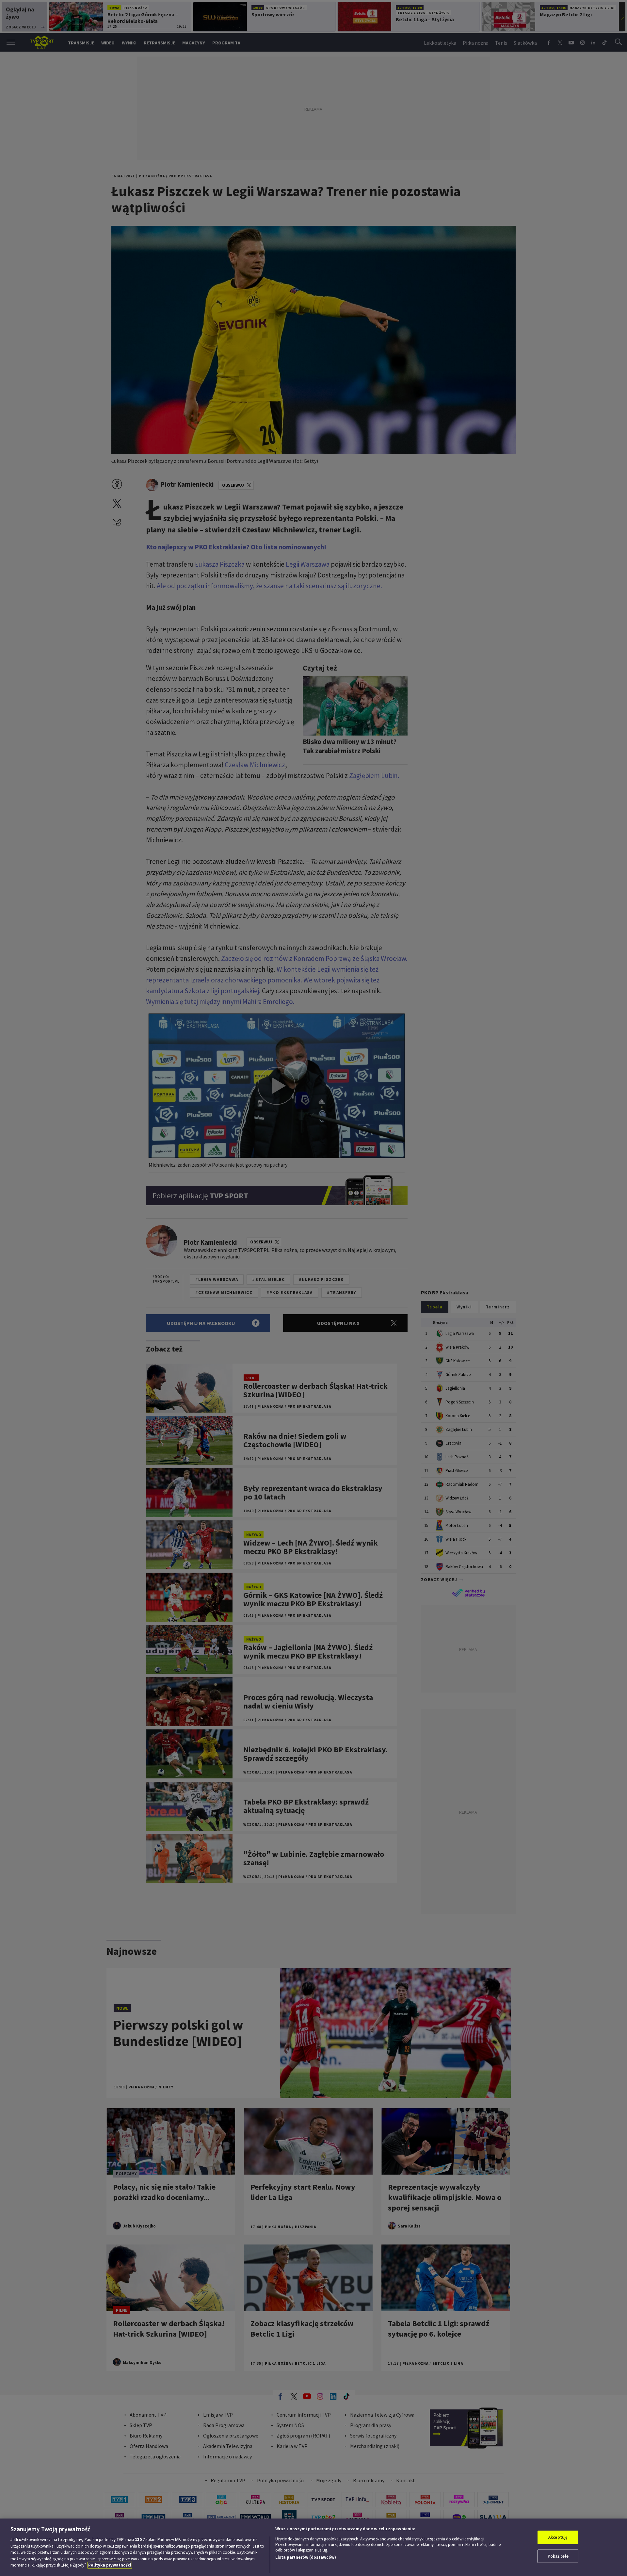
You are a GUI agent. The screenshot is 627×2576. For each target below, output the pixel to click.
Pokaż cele (558, 2556)
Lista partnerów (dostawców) (306, 2557)
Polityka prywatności (110, 2565)
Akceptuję (558, 2537)
